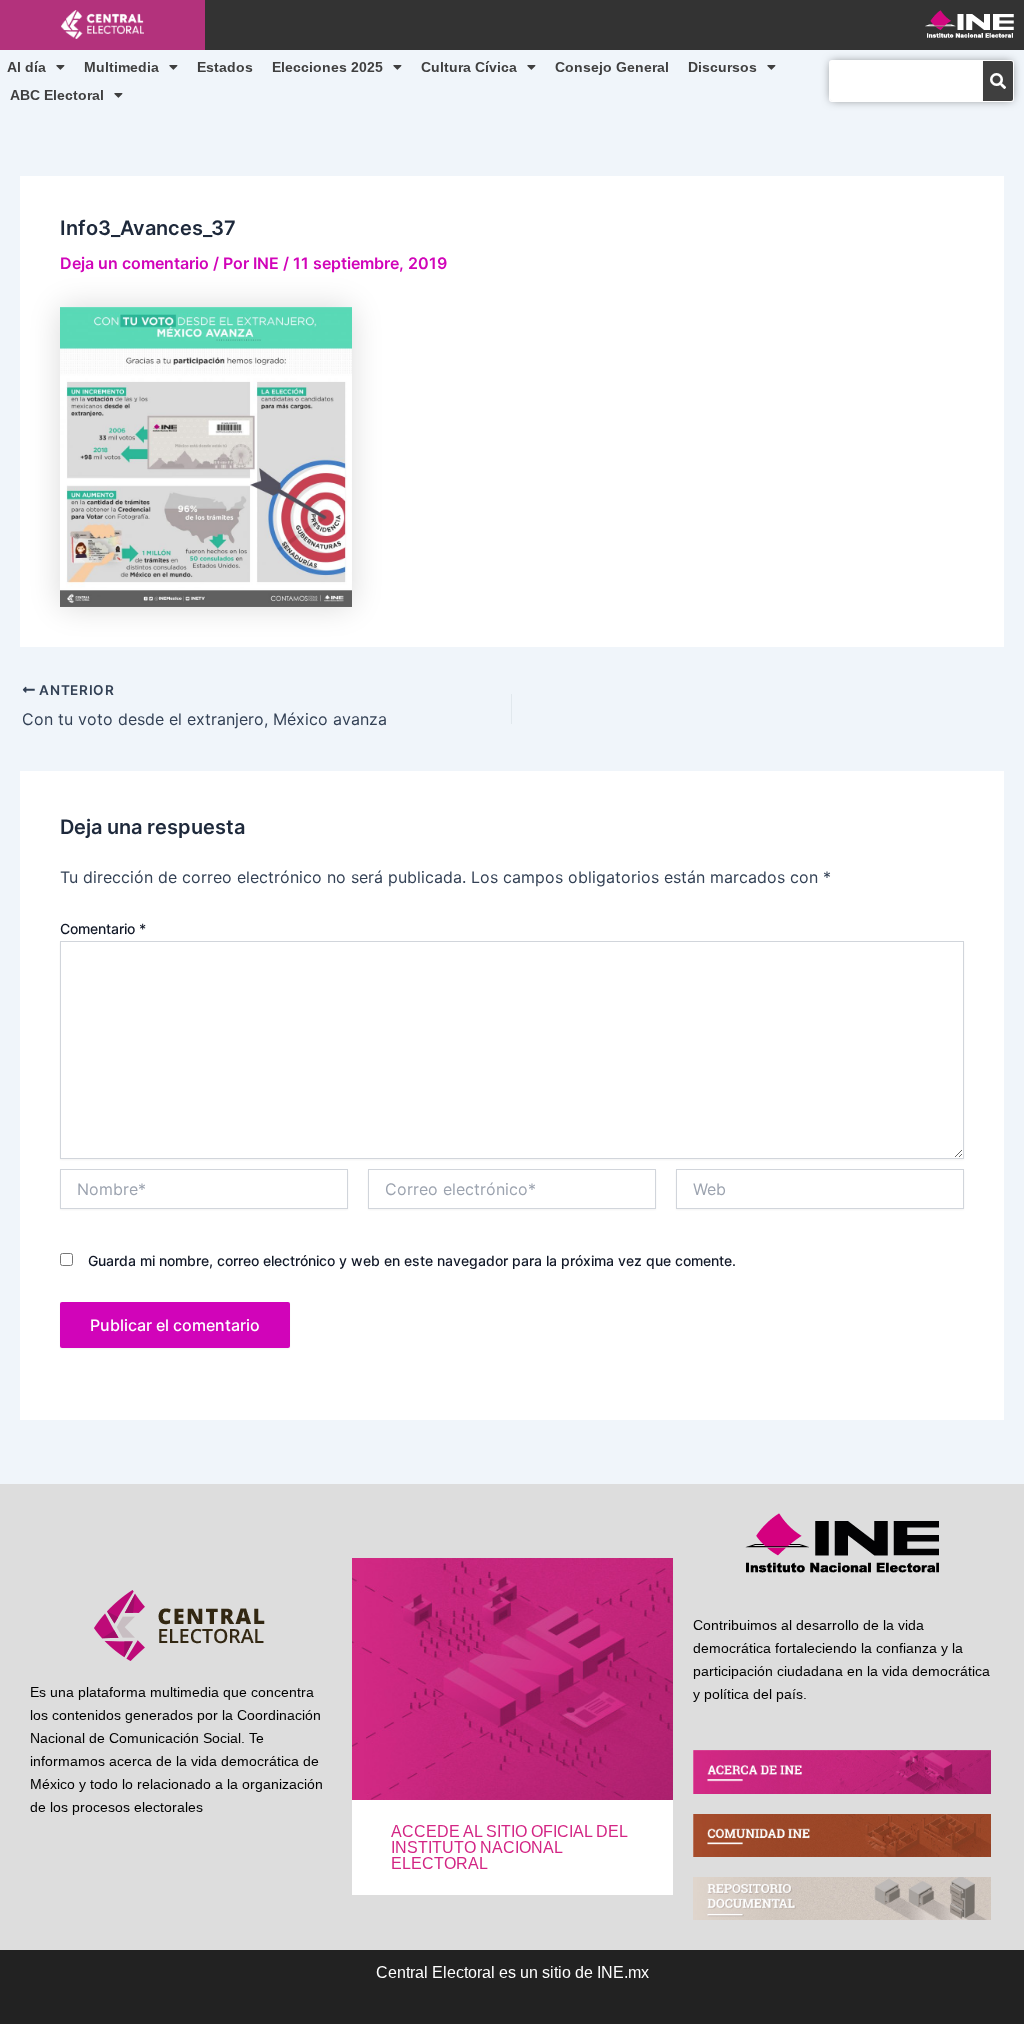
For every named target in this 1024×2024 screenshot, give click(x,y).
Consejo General (612, 67)
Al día (26, 67)
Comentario (103, 928)
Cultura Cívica (469, 67)
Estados (225, 67)
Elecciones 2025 (327, 67)
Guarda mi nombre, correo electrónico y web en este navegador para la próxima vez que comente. (412, 1260)
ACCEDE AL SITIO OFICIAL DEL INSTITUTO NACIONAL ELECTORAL (509, 1847)
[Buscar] (998, 81)
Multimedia (121, 67)
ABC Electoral (57, 95)
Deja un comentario (134, 263)
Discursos (722, 67)
